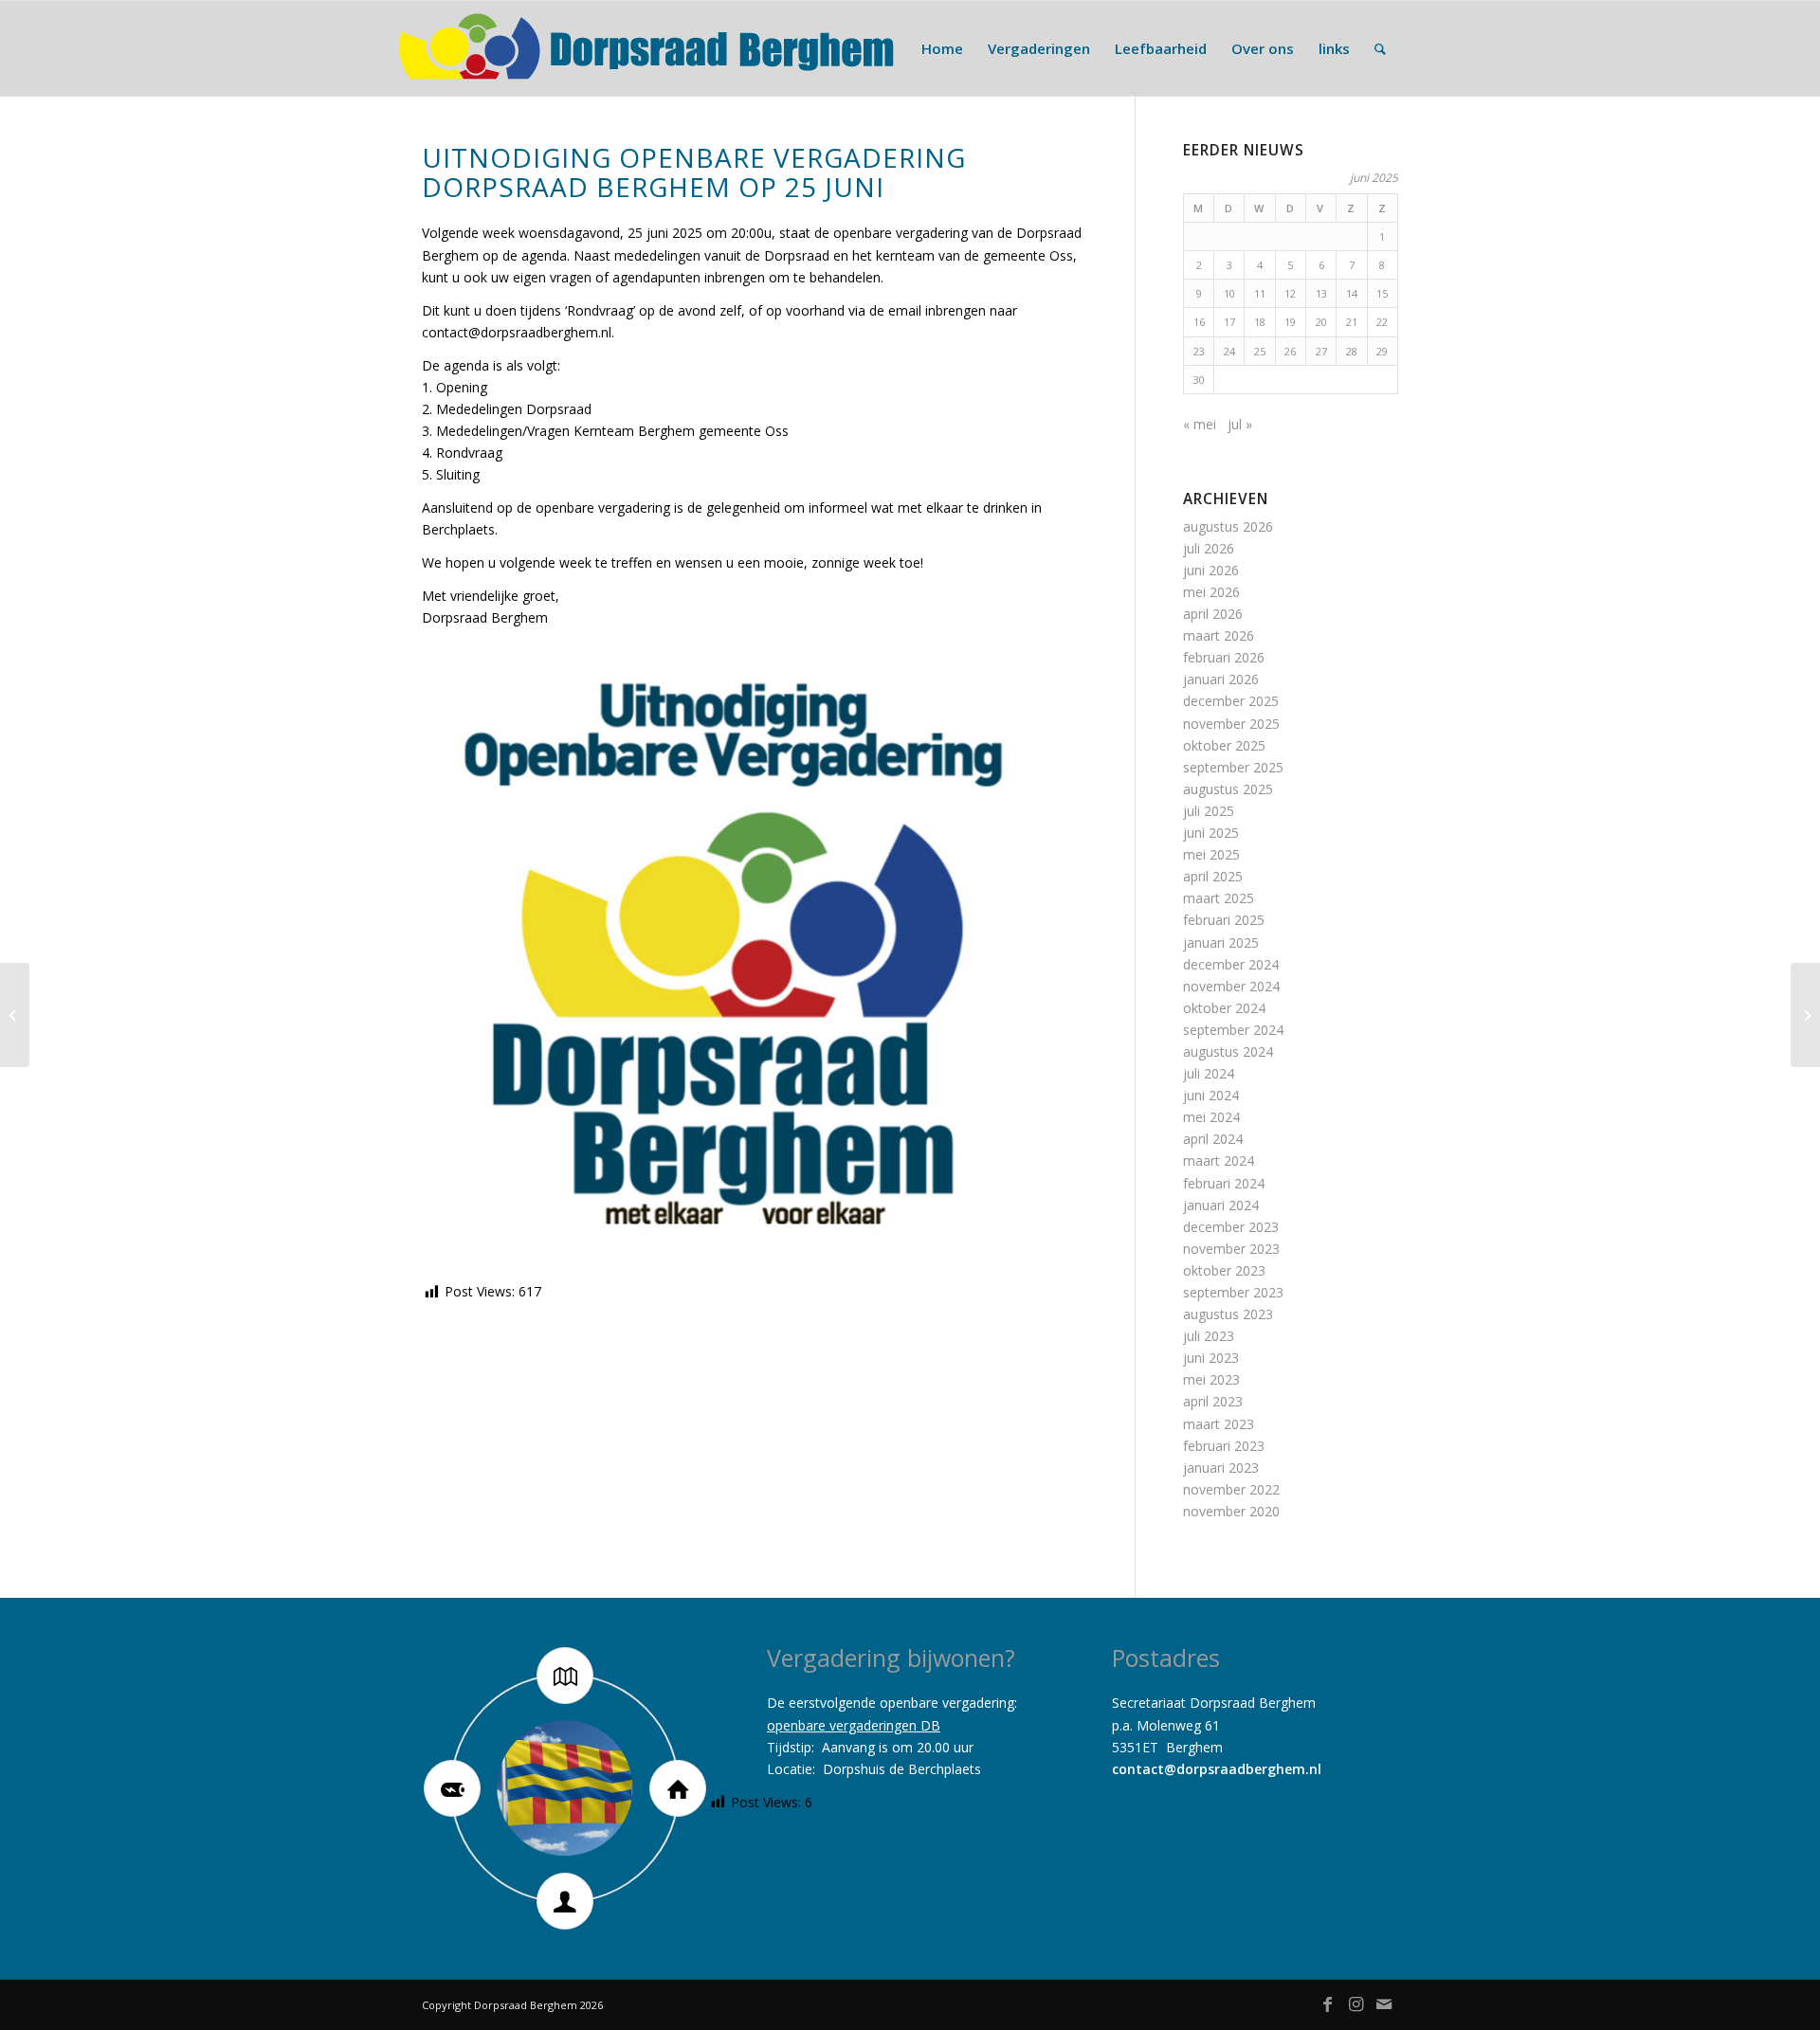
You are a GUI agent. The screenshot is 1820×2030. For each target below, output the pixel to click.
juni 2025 (1211, 833)
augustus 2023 (1228, 1314)
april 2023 (1213, 1401)
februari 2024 (1224, 1183)
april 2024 (1213, 1139)
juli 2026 (1209, 548)
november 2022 (1231, 1489)
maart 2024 (1219, 1160)
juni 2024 (1211, 1095)
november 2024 (1231, 986)
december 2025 (1231, 701)
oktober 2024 (1224, 1008)
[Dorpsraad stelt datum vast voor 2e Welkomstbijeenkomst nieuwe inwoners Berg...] (15, 1015)
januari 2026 (1221, 679)
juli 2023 (1209, 1336)
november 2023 (1231, 1249)
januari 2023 (1221, 1468)
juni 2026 (1211, 570)
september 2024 (1233, 1030)
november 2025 (1231, 724)
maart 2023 (1219, 1424)
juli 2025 (1209, 811)
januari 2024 (1221, 1205)
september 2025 (1233, 767)
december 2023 (1231, 1227)
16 (1199, 322)
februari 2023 (1224, 1446)
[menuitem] (942, 48)
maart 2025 (1219, 898)
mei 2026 (1211, 592)
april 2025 (1213, 876)
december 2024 (1231, 964)
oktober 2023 (1224, 1270)
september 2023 (1233, 1292)
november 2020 (1231, 1511)
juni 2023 (1211, 1358)
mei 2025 (1211, 854)
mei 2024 (1211, 1117)
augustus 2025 (1228, 789)
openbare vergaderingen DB (854, 1725)
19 (1290, 322)
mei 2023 (1211, 1379)
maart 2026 (1219, 635)
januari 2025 (1221, 942)
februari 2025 (1224, 920)
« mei (1200, 424)
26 (1290, 351)
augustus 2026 (1228, 526)
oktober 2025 (1224, 745)
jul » (1240, 424)
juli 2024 (1209, 1073)
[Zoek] (1380, 48)
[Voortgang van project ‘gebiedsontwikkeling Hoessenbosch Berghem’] (1805, 1015)
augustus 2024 (1228, 1051)
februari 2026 (1224, 657)
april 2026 (1213, 614)
